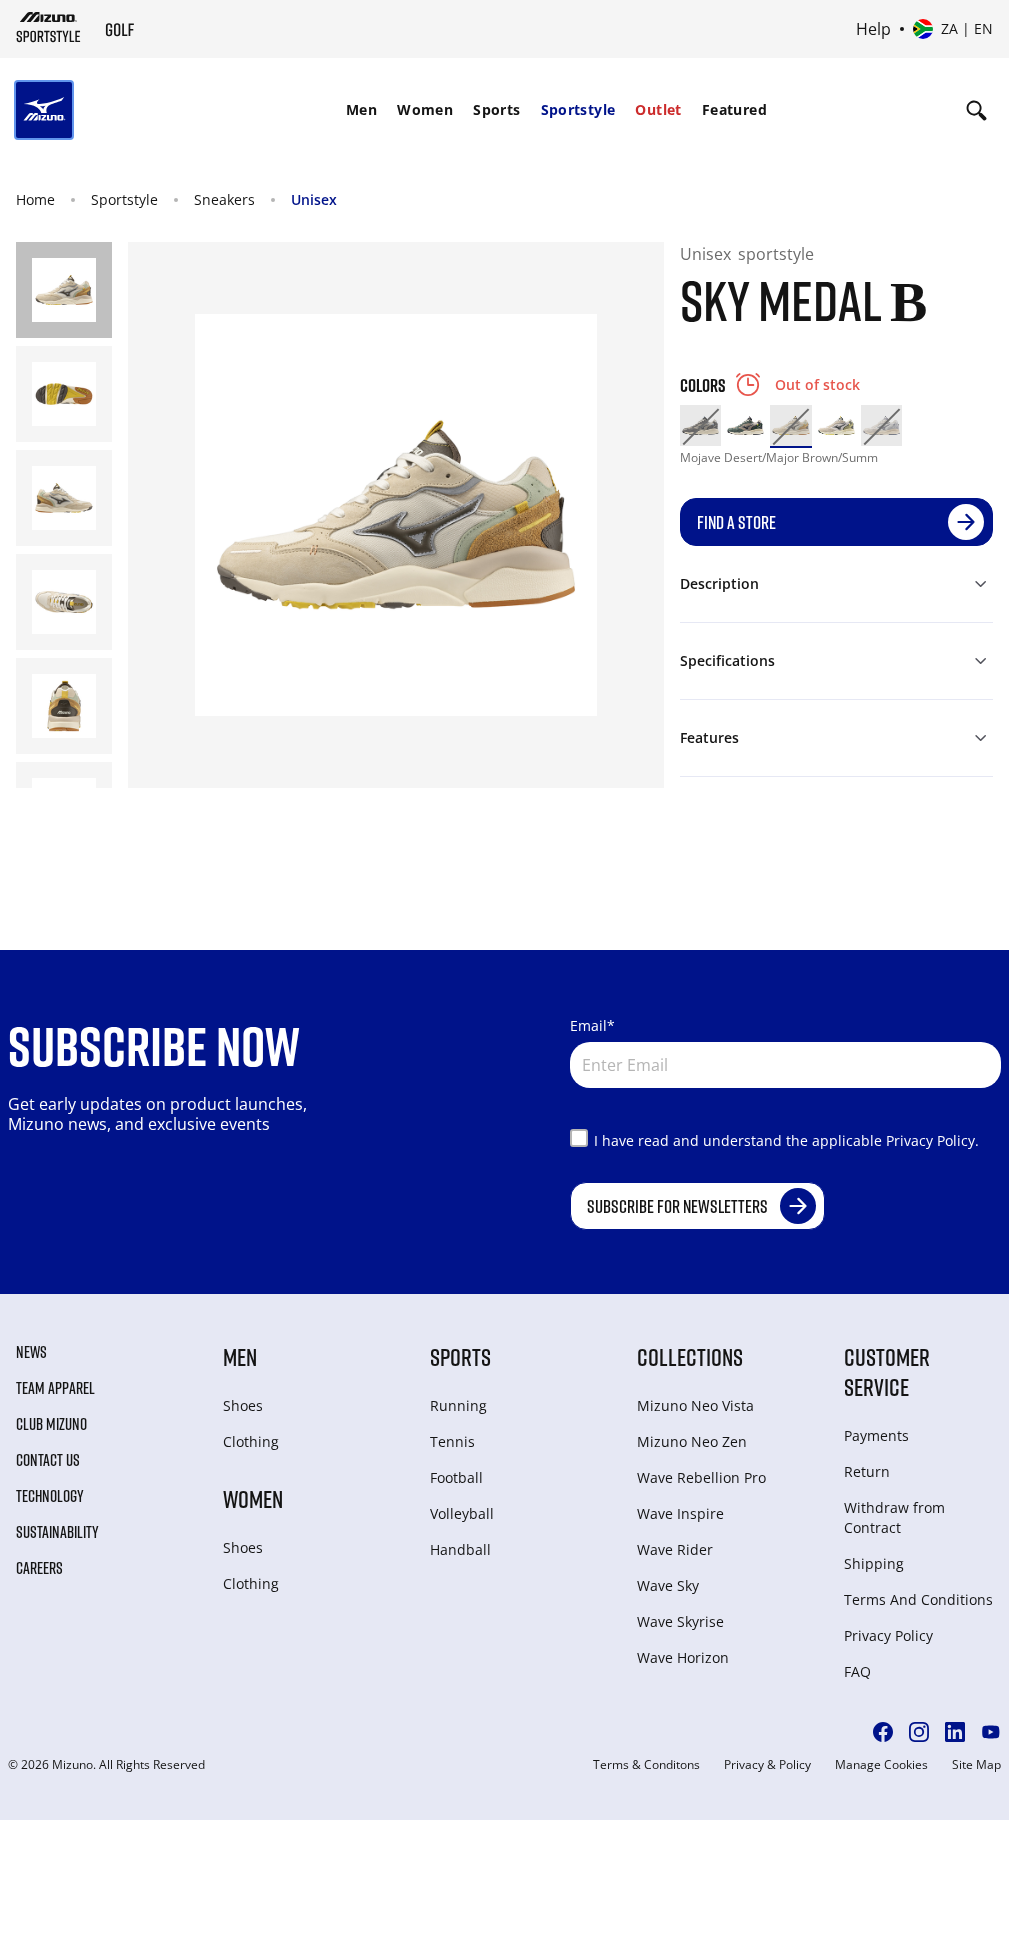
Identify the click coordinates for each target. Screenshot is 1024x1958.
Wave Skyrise (680, 1621)
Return (867, 1471)
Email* (592, 1025)
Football (456, 1477)
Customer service (887, 1371)
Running (458, 1405)
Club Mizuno (51, 1424)
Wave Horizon (683, 1657)
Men (361, 109)
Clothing (251, 1441)
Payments (876, 1435)
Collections (690, 1356)
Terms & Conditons (646, 1765)
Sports (496, 109)
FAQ (857, 1671)
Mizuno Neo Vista (695, 1405)
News (31, 1352)
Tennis (452, 1441)
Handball (460, 1549)
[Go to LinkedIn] (955, 1732)
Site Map (976, 1765)
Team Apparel (55, 1388)
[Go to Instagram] (919, 1732)
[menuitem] (361, 110)
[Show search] (976, 110)
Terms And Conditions (918, 1599)
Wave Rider (675, 1549)
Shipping (874, 1563)
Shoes (243, 1405)
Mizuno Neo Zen (692, 1441)
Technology (50, 1496)
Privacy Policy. (932, 1140)
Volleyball (462, 1513)
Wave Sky (668, 1585)
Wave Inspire (680, 1513)
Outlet (658, 109)
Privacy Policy (888, 1635)
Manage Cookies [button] (881, 1765)
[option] (700, 425)
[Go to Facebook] (883, 1732)
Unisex (314, 199)
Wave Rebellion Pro (701, 1477)
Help (873, 29)
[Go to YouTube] (991, 1732)
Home (35, 199)
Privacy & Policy (767, 1765)
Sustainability (57, 1532)
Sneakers (224, 199)
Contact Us (48, 1460)
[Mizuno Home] (48, 27)
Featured (734, 109)
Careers (39, 1568)
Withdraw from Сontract (894, 1517)
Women (425, 109)
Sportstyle (578, 109)
